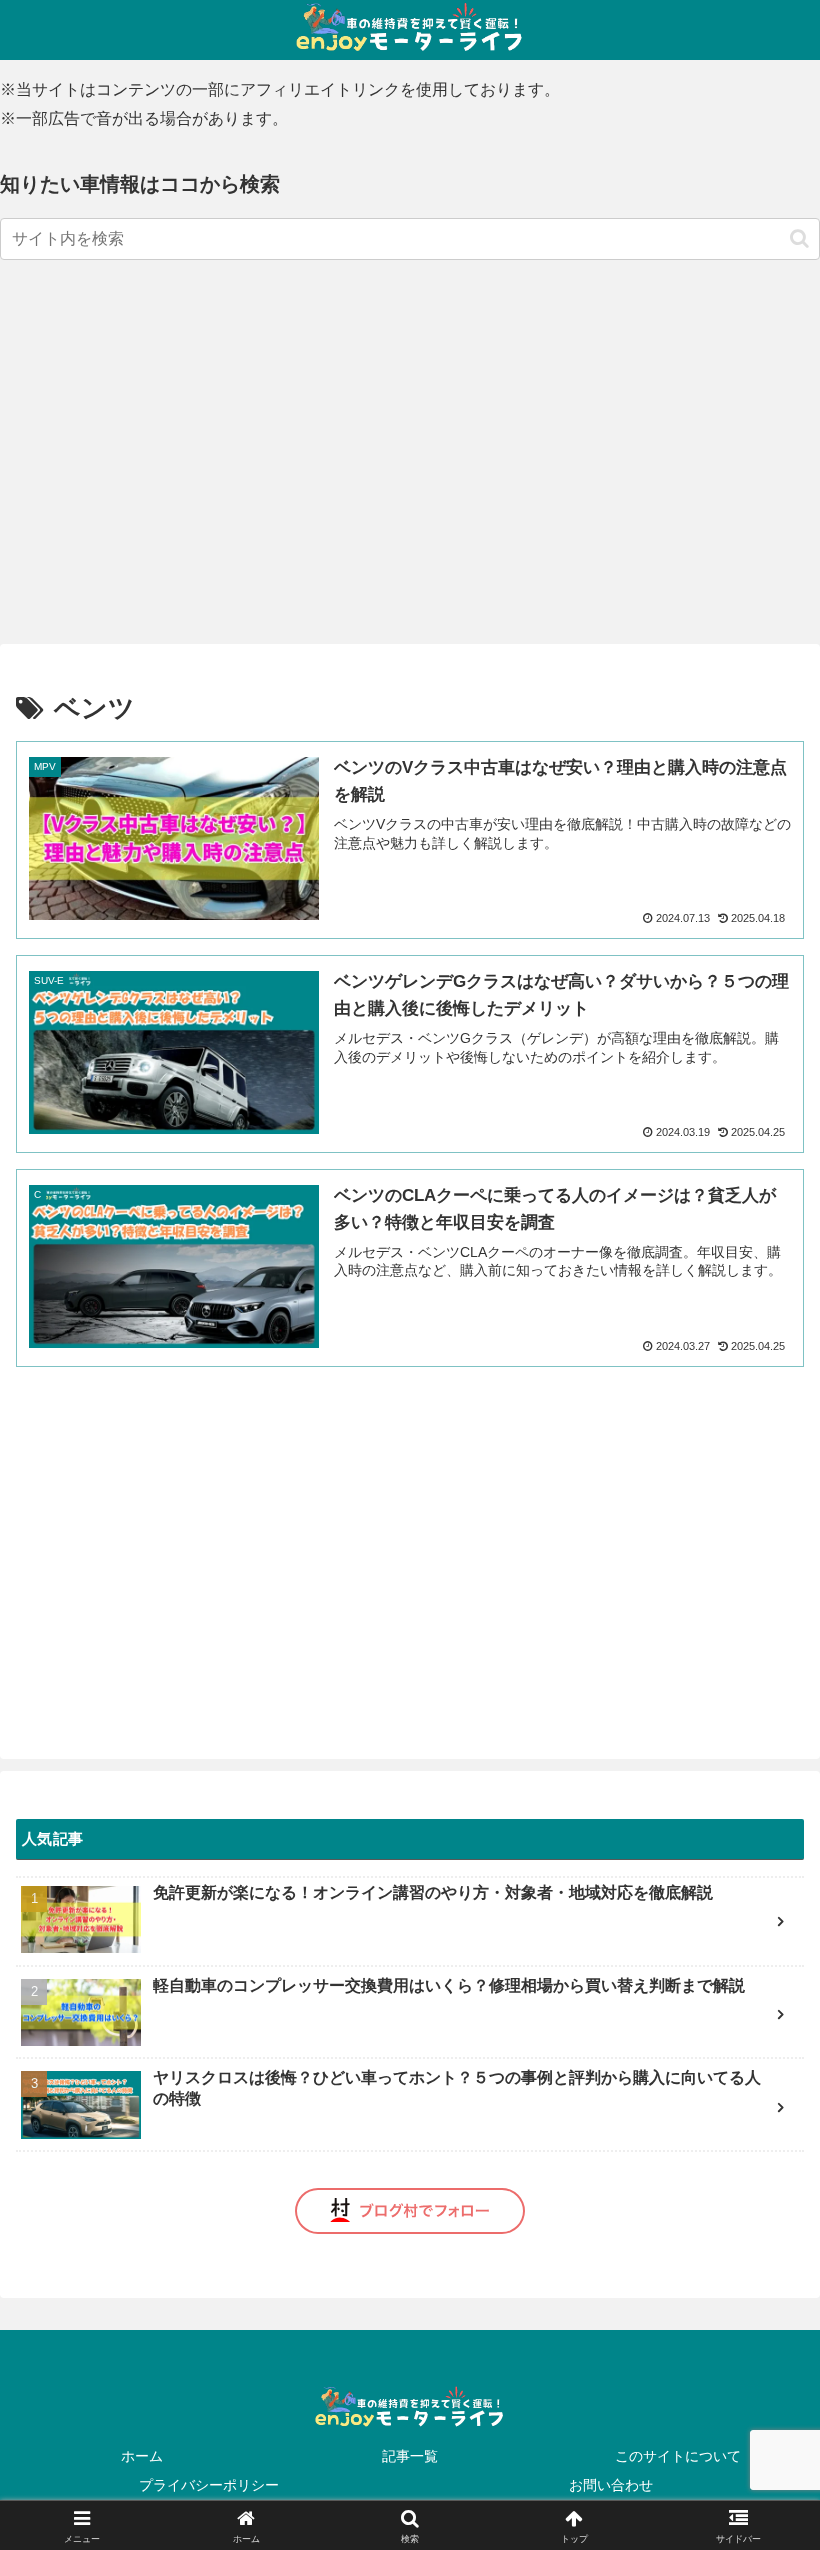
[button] (799, 238)
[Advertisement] (150, 417)
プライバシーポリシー (209, 2485)
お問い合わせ (611, 2485)
